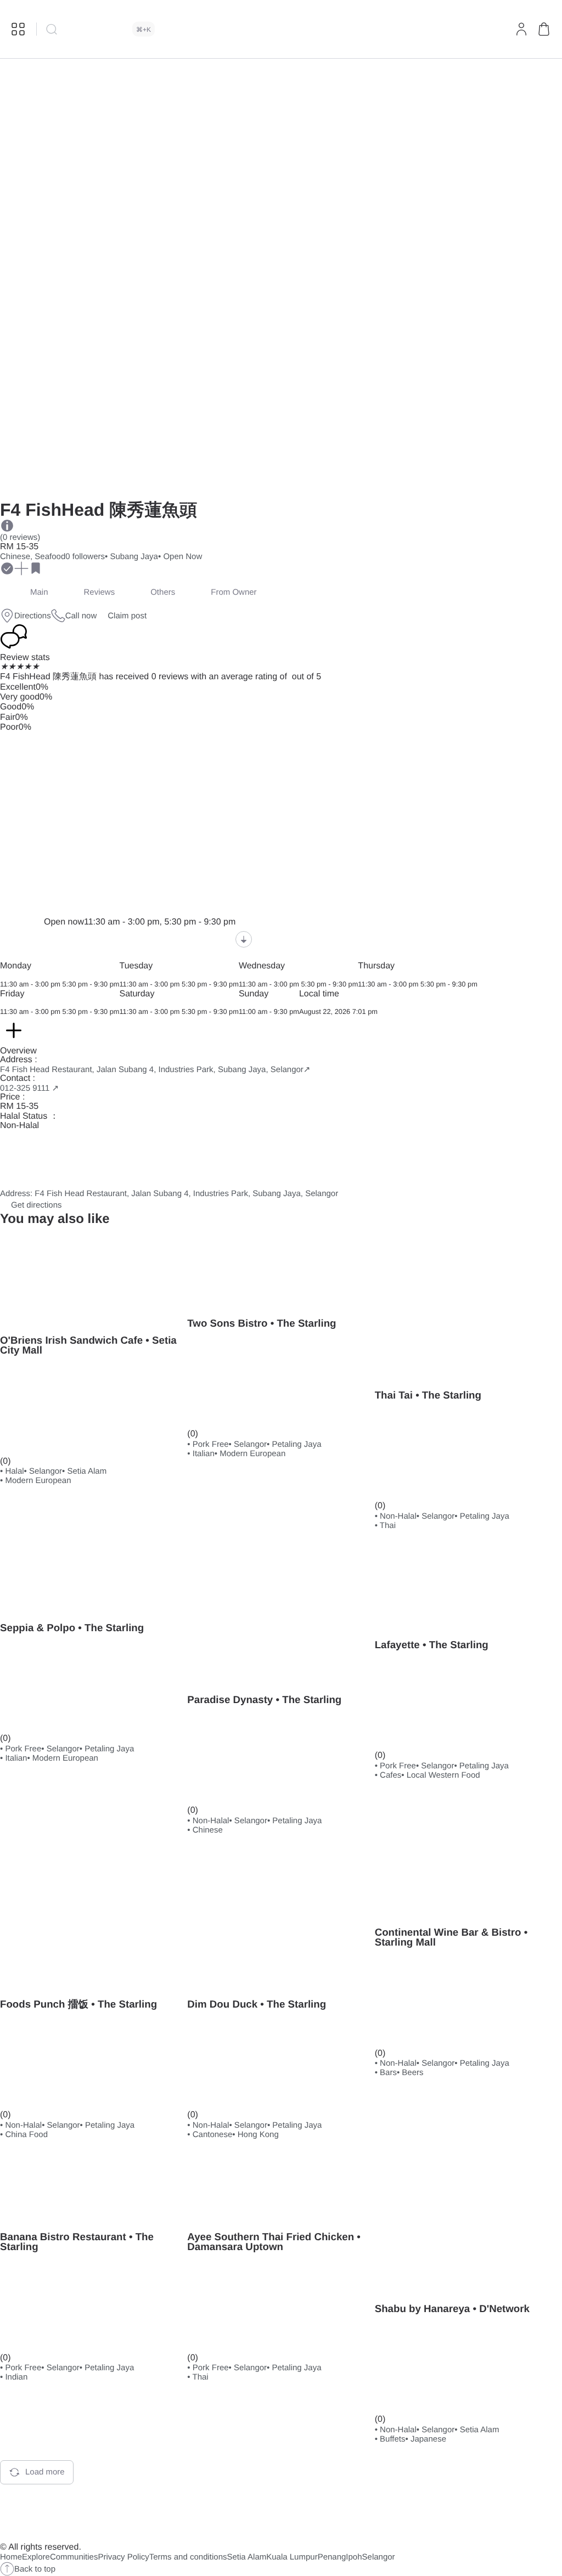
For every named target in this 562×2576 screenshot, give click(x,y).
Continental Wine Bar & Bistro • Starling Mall (451, 1937)
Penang (332, 2557)
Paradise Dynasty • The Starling (264, 1700)
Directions (33, 616)
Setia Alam (247, 2557)
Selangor (379, 2557)
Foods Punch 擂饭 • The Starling (78, 2004)
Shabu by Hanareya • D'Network (452, 2309)
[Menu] (18, 29)
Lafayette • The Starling (432, 1645)
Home (11, 2557)
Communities (74, 2557)
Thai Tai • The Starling (428, 1395)
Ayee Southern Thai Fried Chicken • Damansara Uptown (274, 2242)
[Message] (48, 568)
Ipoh (354, 2557)
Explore (36, 2557)
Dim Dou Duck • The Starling (257, 2004)
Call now (81, 616)
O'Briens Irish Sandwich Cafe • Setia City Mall (88, 1345)
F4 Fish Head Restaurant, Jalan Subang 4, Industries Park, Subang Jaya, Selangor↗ (155, 1070)
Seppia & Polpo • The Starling (72, 1628)
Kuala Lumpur (292, 2557)
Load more (45, 2472)
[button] (544, 29)
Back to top (35, 2569)
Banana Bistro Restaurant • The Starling (77, 2242)
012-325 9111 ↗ (29, 1088)
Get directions (36, 1205)
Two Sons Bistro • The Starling (262, 1323)
